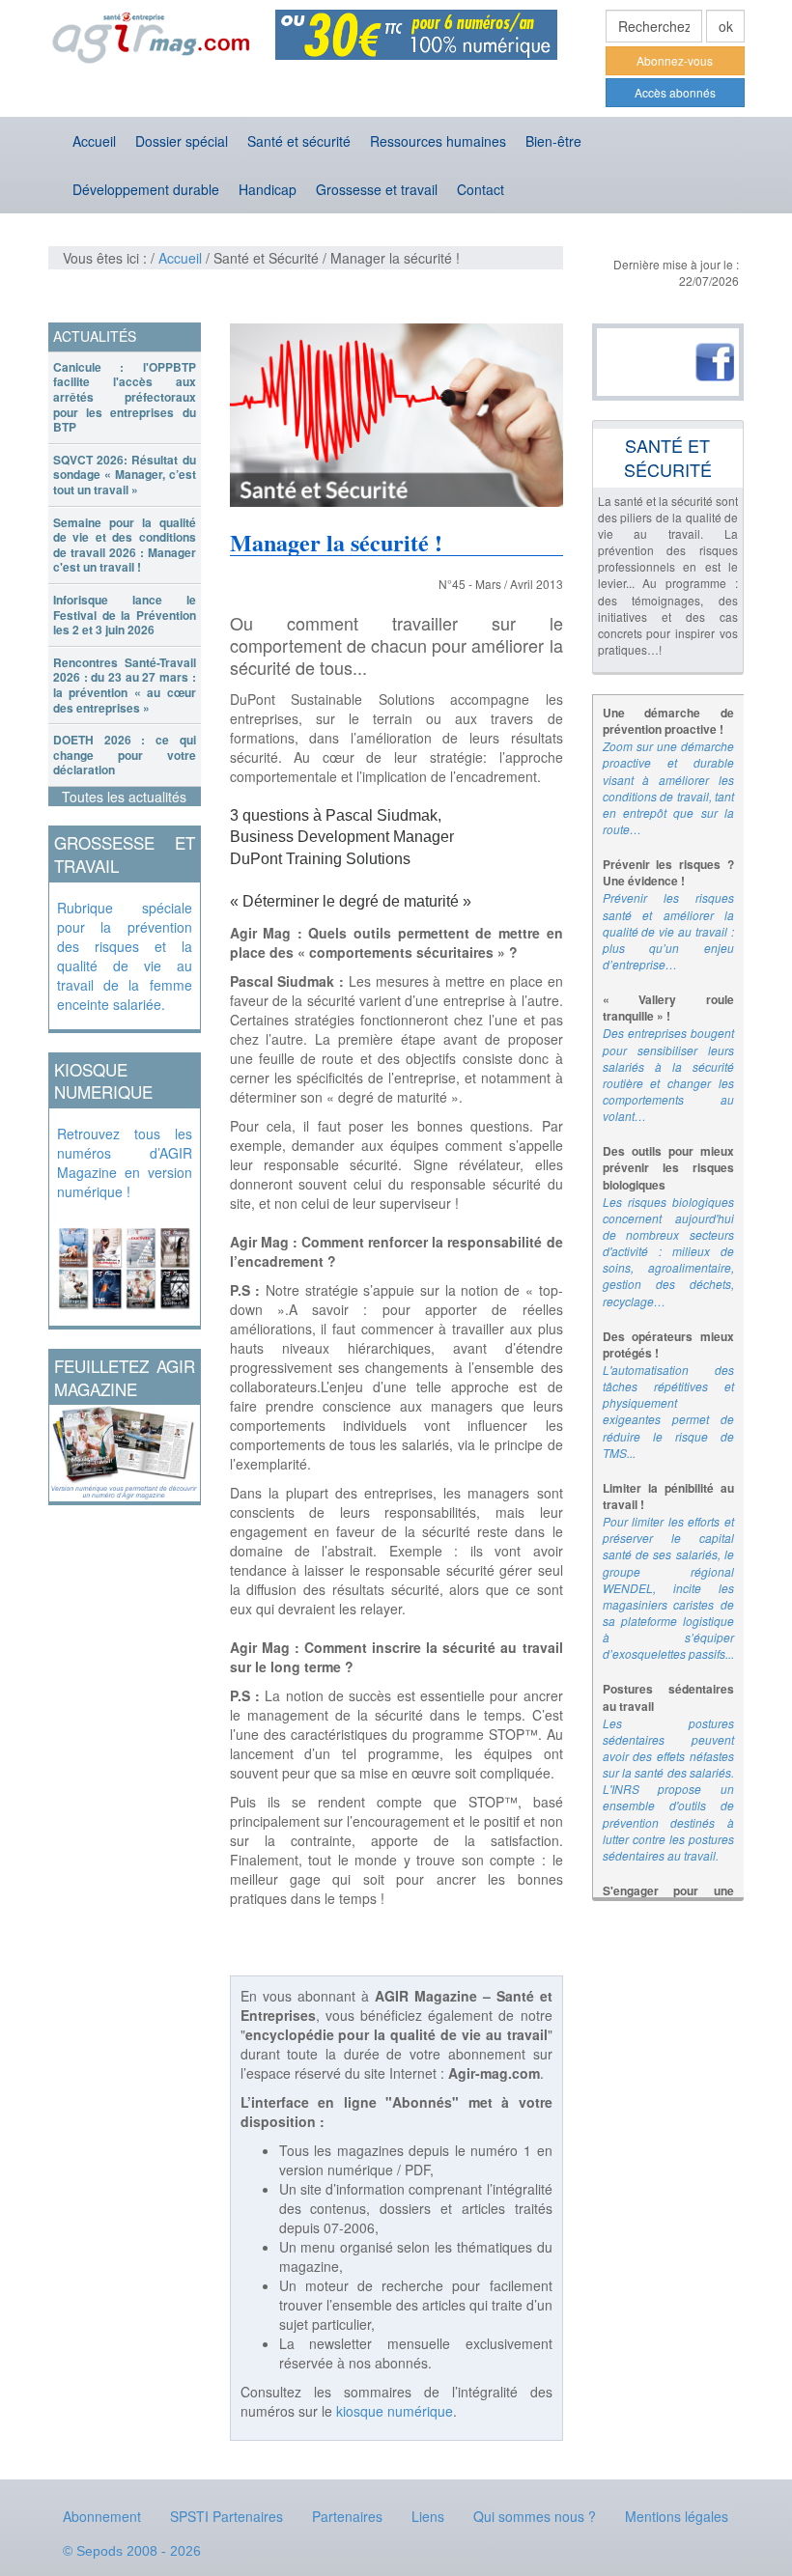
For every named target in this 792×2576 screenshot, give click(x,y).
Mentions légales (677, 2516)
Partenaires (347, 2516)
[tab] (125, 398)
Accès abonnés (675, 92)
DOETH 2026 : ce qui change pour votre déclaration (125, 755)
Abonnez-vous (675, 60)
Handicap (268, 189)
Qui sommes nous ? (535, 2516)
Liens (428, 2516)
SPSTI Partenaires (226, 2516)
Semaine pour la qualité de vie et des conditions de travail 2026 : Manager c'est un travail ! (125, 545)
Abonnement (102, 2516)
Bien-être (553, 141)
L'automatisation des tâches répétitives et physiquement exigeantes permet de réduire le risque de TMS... (669, 1411)
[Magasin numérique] (125, 1263)
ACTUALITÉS (95, 336)
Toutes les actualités (124, 797)
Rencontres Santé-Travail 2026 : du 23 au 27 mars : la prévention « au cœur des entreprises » (125, 685)
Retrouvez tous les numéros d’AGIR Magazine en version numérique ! (125, 1162)
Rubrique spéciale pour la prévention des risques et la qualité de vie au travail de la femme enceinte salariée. (125, 956)
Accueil (94, 141)
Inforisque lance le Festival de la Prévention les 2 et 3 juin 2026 (125, 615)
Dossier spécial (182, 141)
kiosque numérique (395, 2411)
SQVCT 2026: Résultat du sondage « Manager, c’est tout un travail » (125, 475)
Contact (481, 189)
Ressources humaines (438, 141)
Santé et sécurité (299, 141)
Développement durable (146, 189)
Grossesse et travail (377, 189)
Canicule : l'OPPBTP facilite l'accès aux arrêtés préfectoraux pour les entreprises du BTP (125, 397)
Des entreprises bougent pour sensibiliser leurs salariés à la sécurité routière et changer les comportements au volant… (669, 1074)
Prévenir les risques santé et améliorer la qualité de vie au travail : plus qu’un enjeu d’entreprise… (669, 931)
